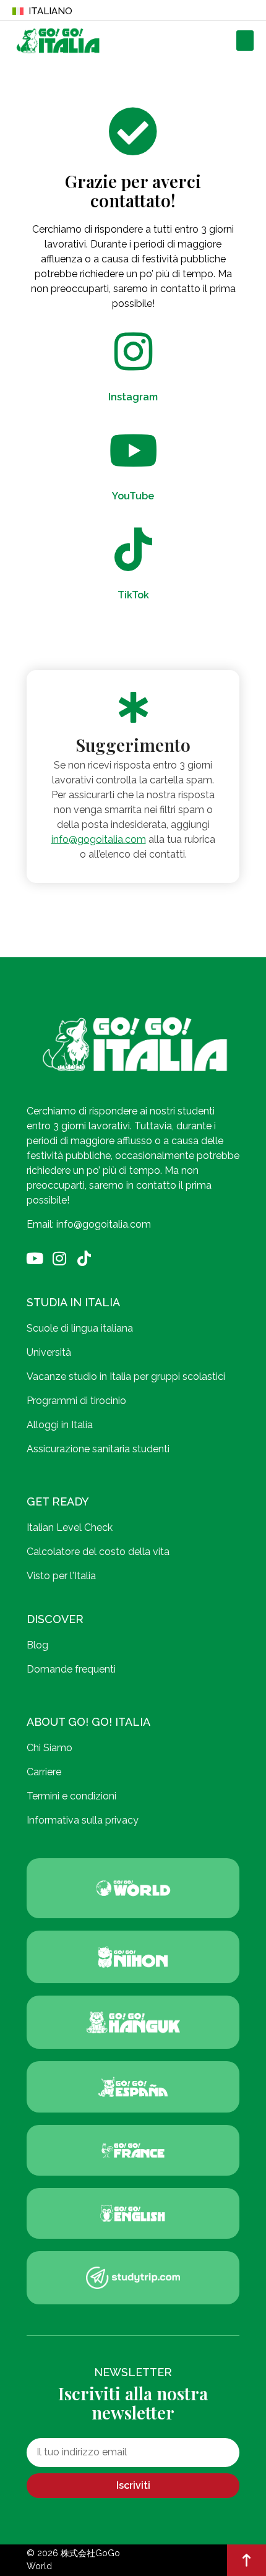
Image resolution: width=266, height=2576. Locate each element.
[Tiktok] (84, 1258)
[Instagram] (59, 1258)
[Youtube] (34, 1258)
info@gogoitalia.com (99, 839)
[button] (245, 41)
